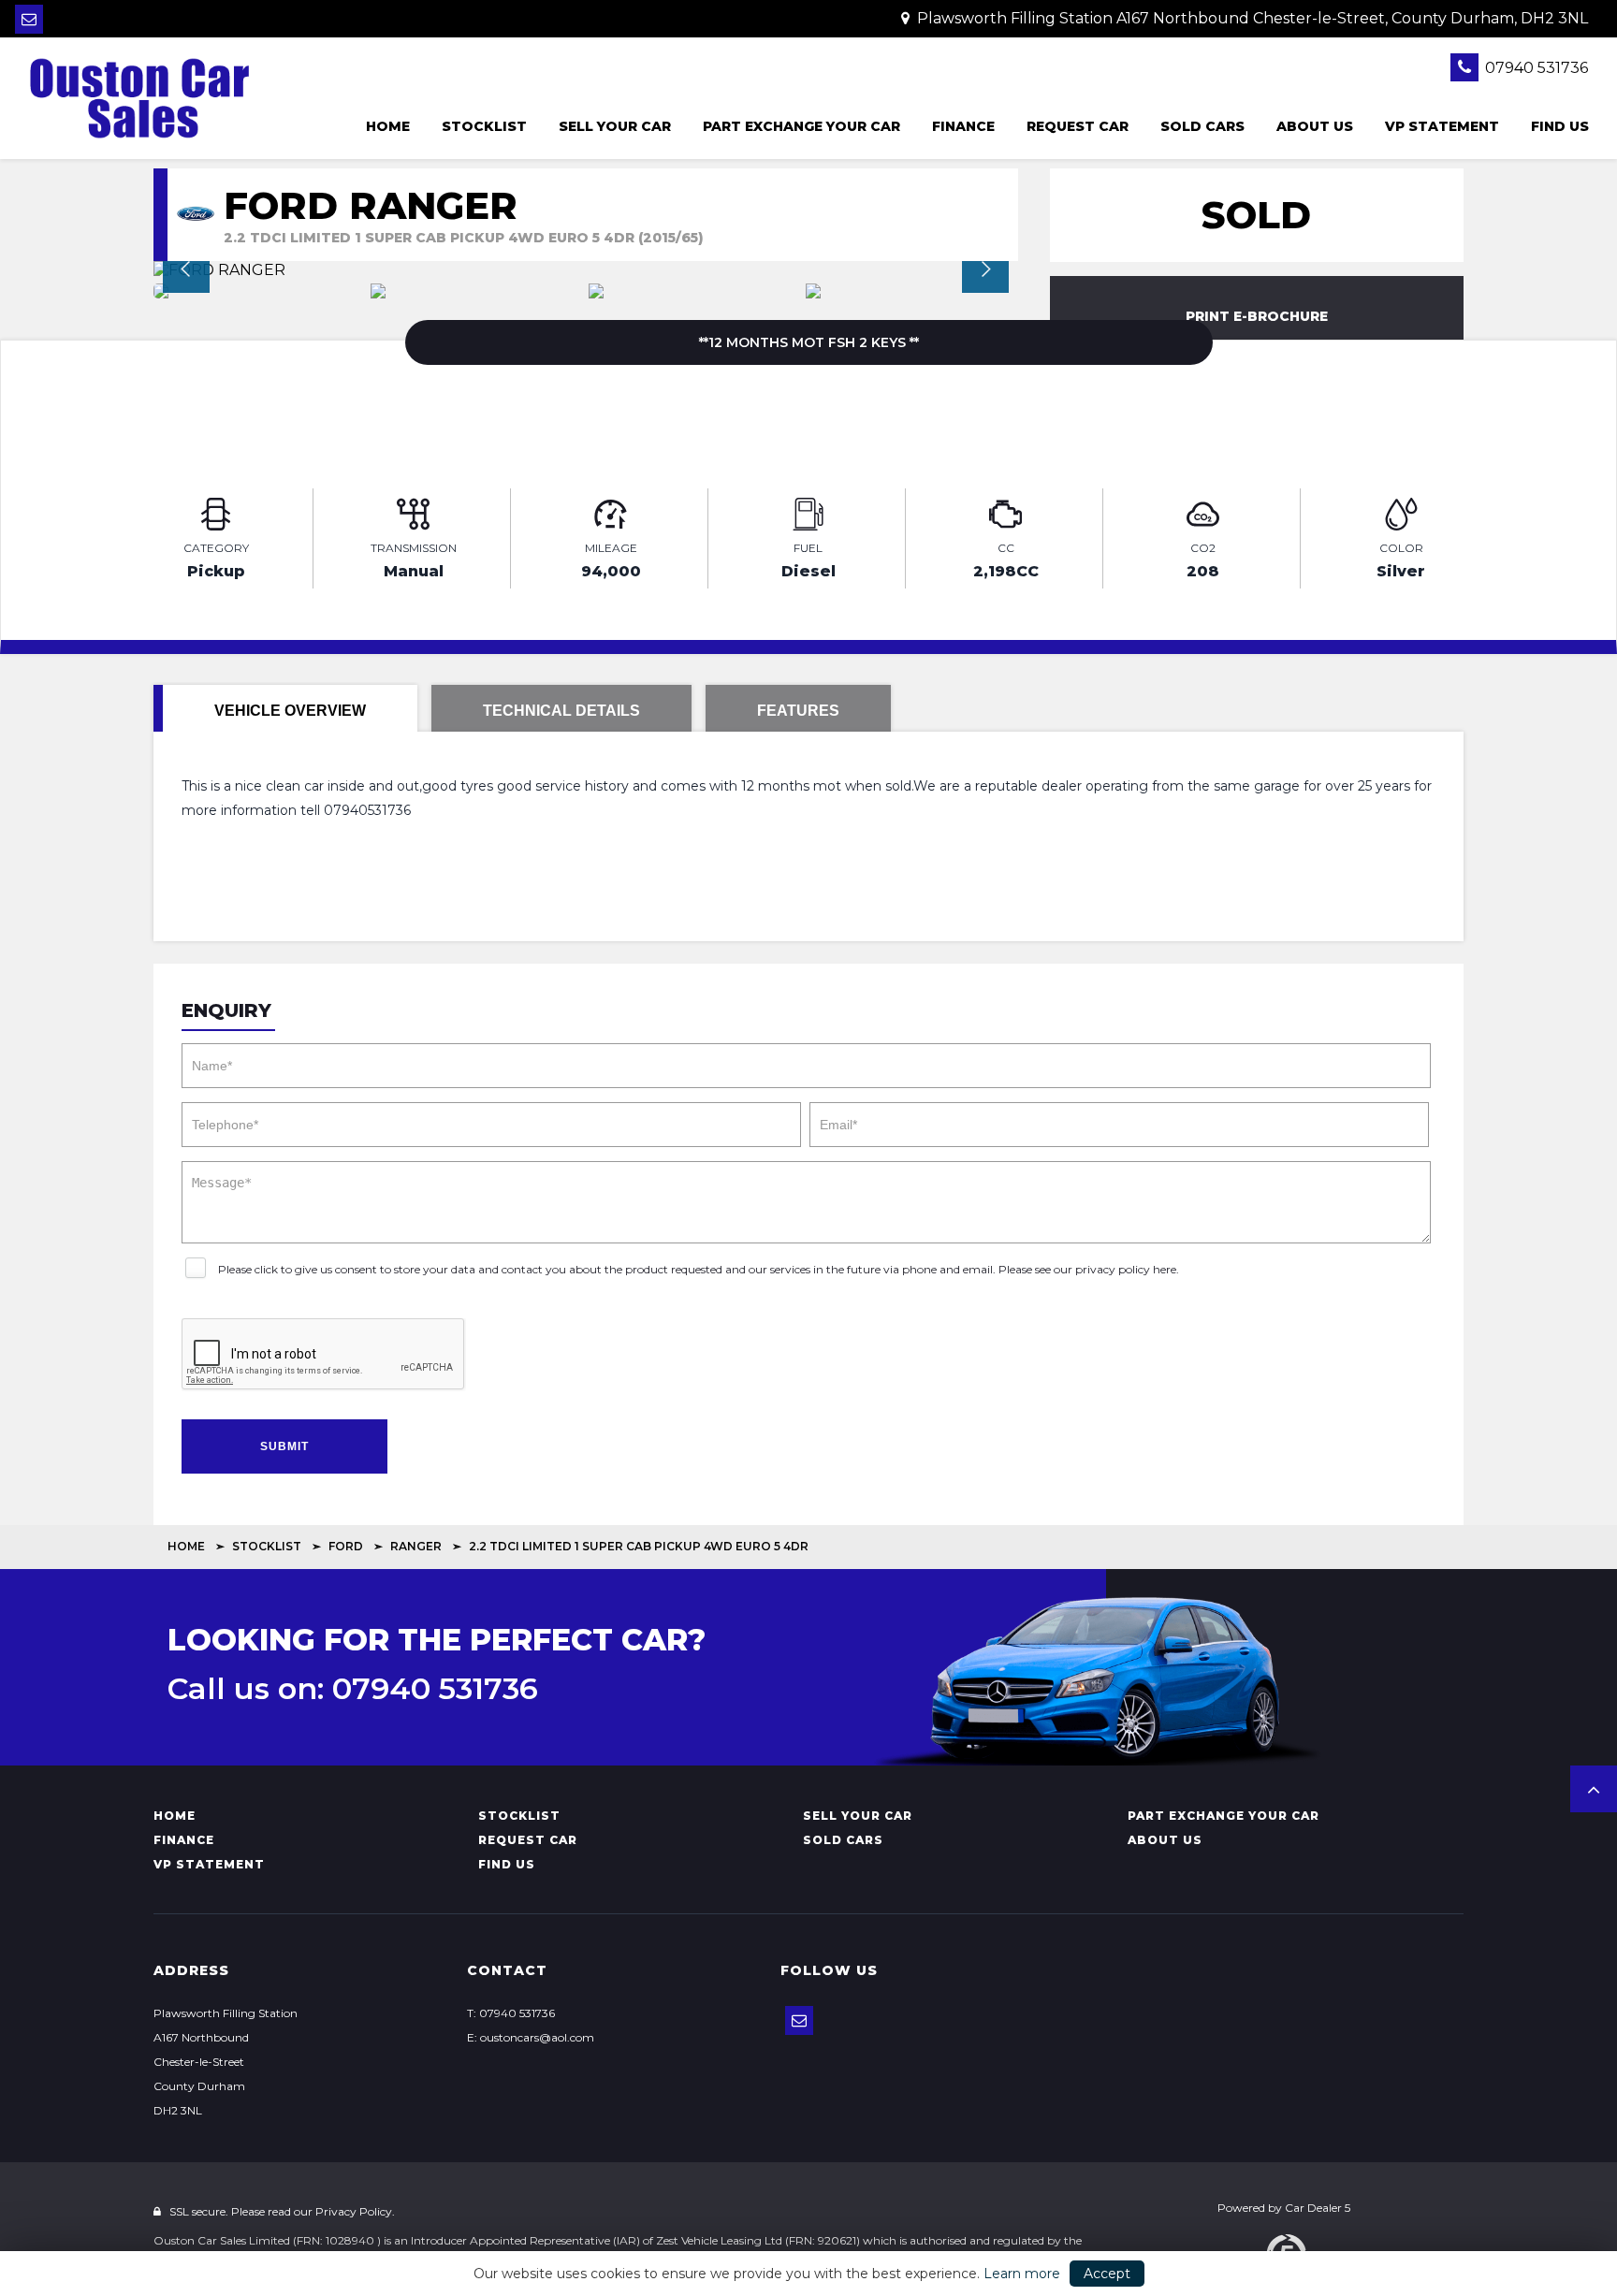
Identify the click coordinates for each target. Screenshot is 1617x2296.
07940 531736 (1535, 68)
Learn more (1022, 2274)
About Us (1315, 126)
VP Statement (1442, 126)
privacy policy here (1126, 1269)
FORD (346, 1546)
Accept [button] (1107, 2274)
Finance (963, 126)
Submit (284, 1446)
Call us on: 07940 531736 (353, 1689)
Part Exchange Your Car (801, 126)
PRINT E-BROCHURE (1257, 316)
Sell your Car (615, 126)
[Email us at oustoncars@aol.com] (29, 19)
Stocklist (484, 126)
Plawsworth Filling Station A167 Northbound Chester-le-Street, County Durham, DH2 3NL (1251, 18)
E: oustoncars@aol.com (531, 2037)
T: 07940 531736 (511, 2013)
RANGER (416, 1546)
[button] (1594, 1789)
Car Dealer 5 (1318, 2208)
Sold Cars (1202, 126)
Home (388, 126)
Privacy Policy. (355, 2211)
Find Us (1560, 126)
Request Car (1078, 126)
